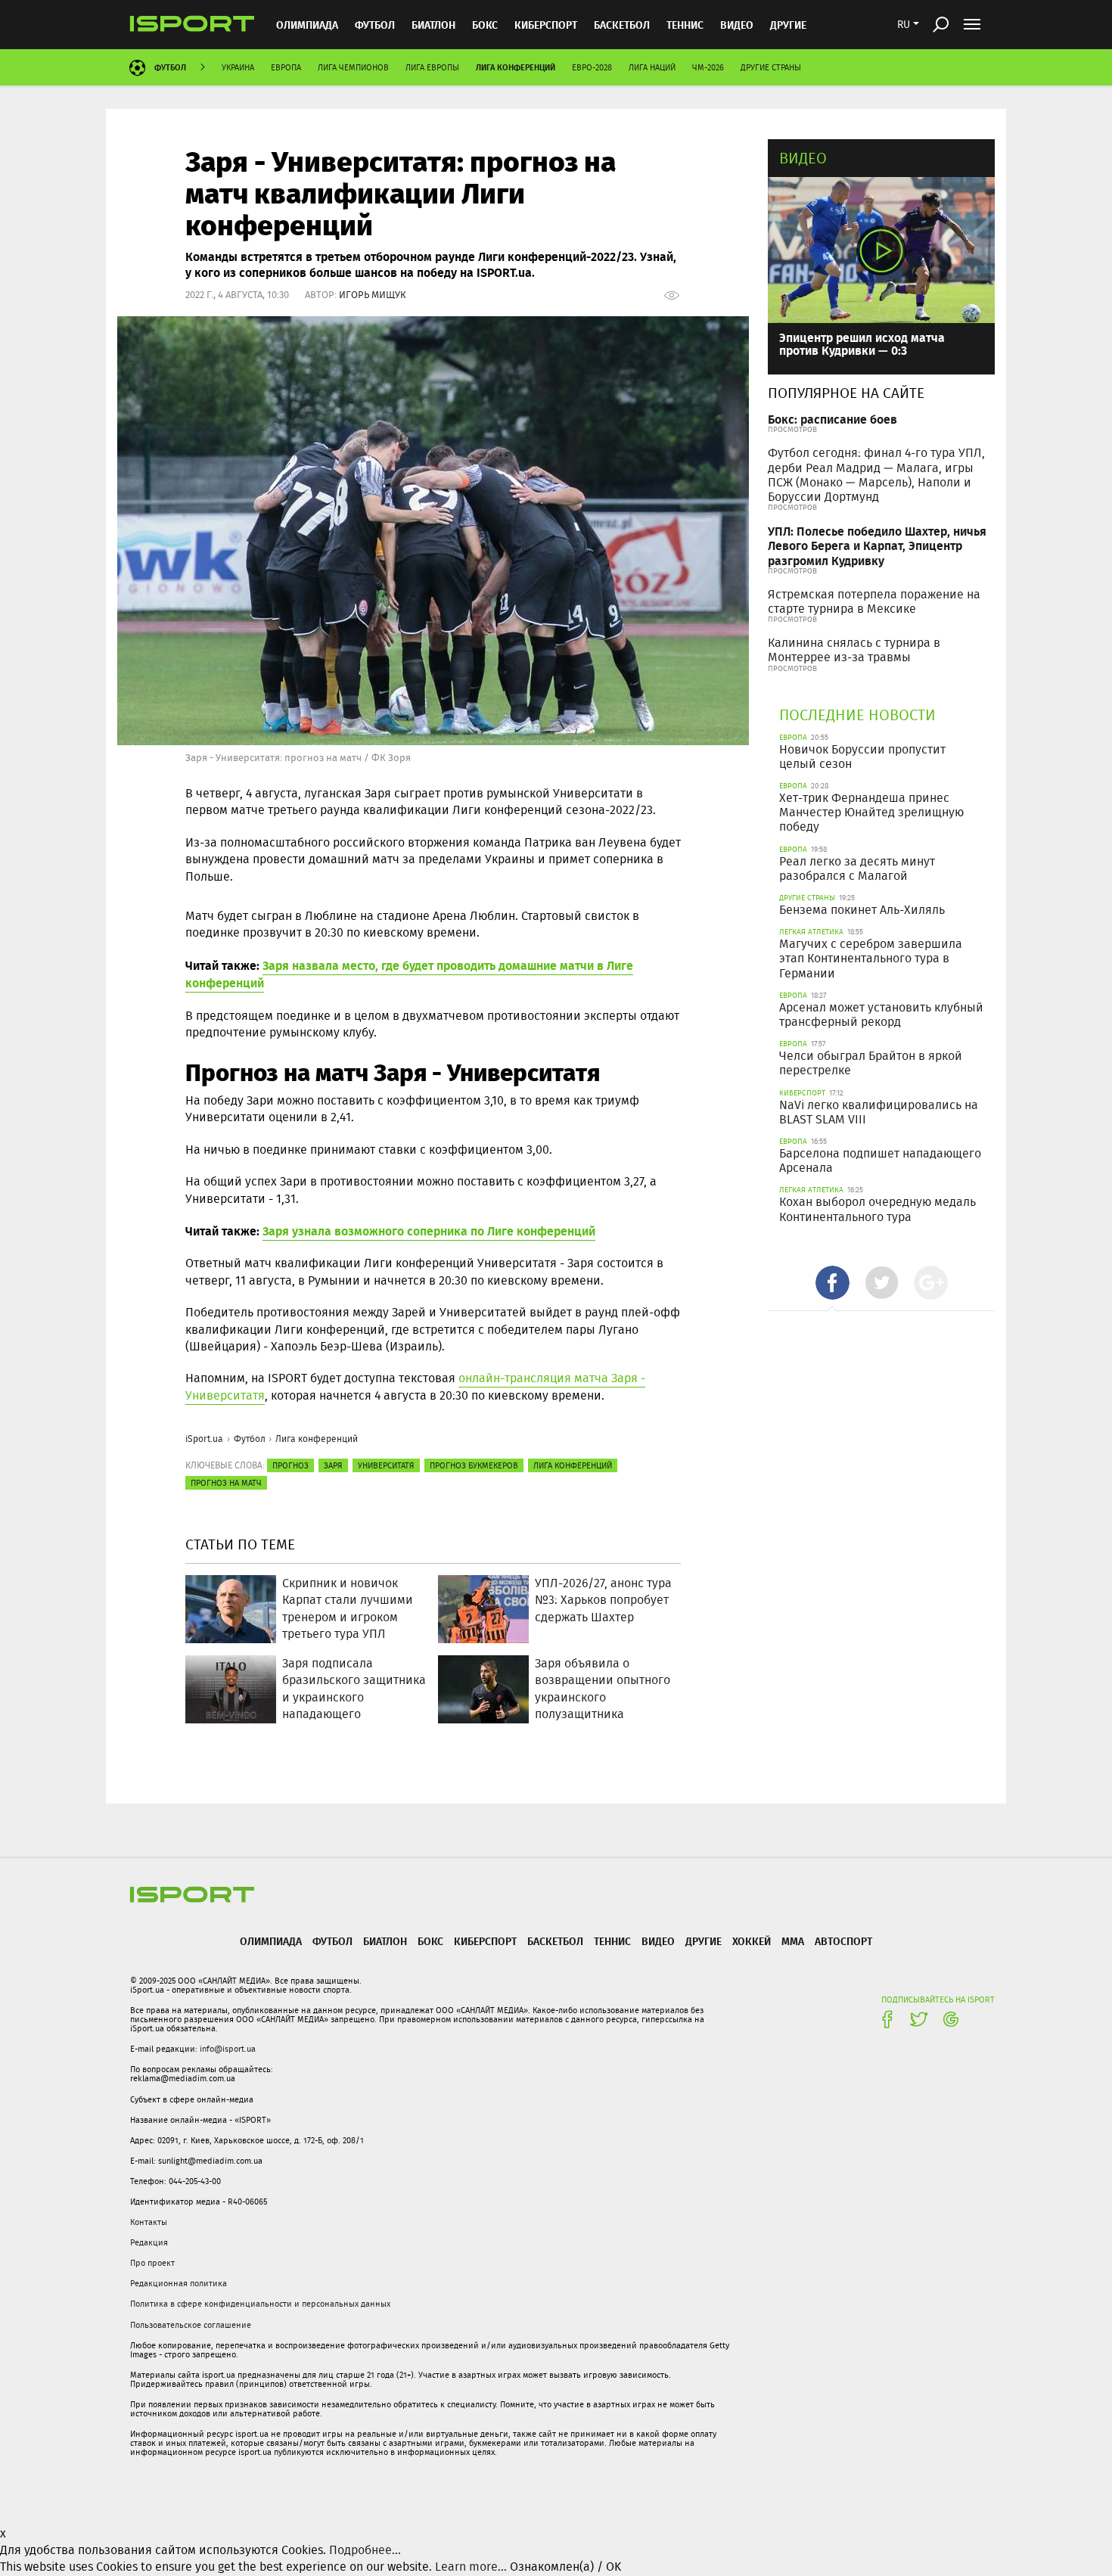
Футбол (375, 25)
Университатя (386, 1465)
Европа (286, 67)
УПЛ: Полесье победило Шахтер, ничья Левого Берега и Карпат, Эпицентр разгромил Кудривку (877, 545)
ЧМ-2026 (708, 67)
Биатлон (433, 25)
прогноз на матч (226, 1483)
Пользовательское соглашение (191, 2325)
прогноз (290, 1465)
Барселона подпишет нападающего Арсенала (880, 1161)
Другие (788, 25)
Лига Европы (432, 67)
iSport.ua (204, 1439)
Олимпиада (307, 25)
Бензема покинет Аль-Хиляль (862, 910)
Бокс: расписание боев (832, 419)
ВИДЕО (737, 25)
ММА (793, 1941)
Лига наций (652, 67)
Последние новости (857, 715)
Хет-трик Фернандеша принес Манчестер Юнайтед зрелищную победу (871, 812)
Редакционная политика (179, 2283)
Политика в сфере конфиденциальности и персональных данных (260, 2304)
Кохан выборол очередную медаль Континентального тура (877, 1209)
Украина (238, 67)
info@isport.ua (228, 2049)
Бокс (485, 25)
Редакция (149, 2242)
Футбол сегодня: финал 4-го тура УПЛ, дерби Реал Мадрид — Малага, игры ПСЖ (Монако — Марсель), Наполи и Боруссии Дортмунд (876, 475)
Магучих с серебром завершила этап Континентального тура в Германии (871, 958)
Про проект (152, 2263)
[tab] (832, 1283)
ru (904, 24)
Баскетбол (622, 25)
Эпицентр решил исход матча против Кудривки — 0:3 (862, 344)
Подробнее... (365, 2550)
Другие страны (771, 67)
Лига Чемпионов (353, 67)
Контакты (149, 2222)
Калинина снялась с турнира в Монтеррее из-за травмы (854, 650)
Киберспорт (546, 25)
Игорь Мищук (373, 295)
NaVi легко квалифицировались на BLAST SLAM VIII (879, 1112)
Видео (803, 158)
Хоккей (752, 1941)
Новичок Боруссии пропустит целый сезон (862, 757)
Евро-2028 (592, 67)
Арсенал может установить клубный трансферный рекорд (881, 1015)
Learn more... (471, 2567)
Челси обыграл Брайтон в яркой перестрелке (871, 1063)
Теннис (685, 25)
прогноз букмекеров (474, 1465)
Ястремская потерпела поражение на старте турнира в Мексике (874, 601)
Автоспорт (843, 1941)
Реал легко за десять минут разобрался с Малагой (857, 869)
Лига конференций (516, 67)
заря (333, 1465)
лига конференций (573, 1465)
